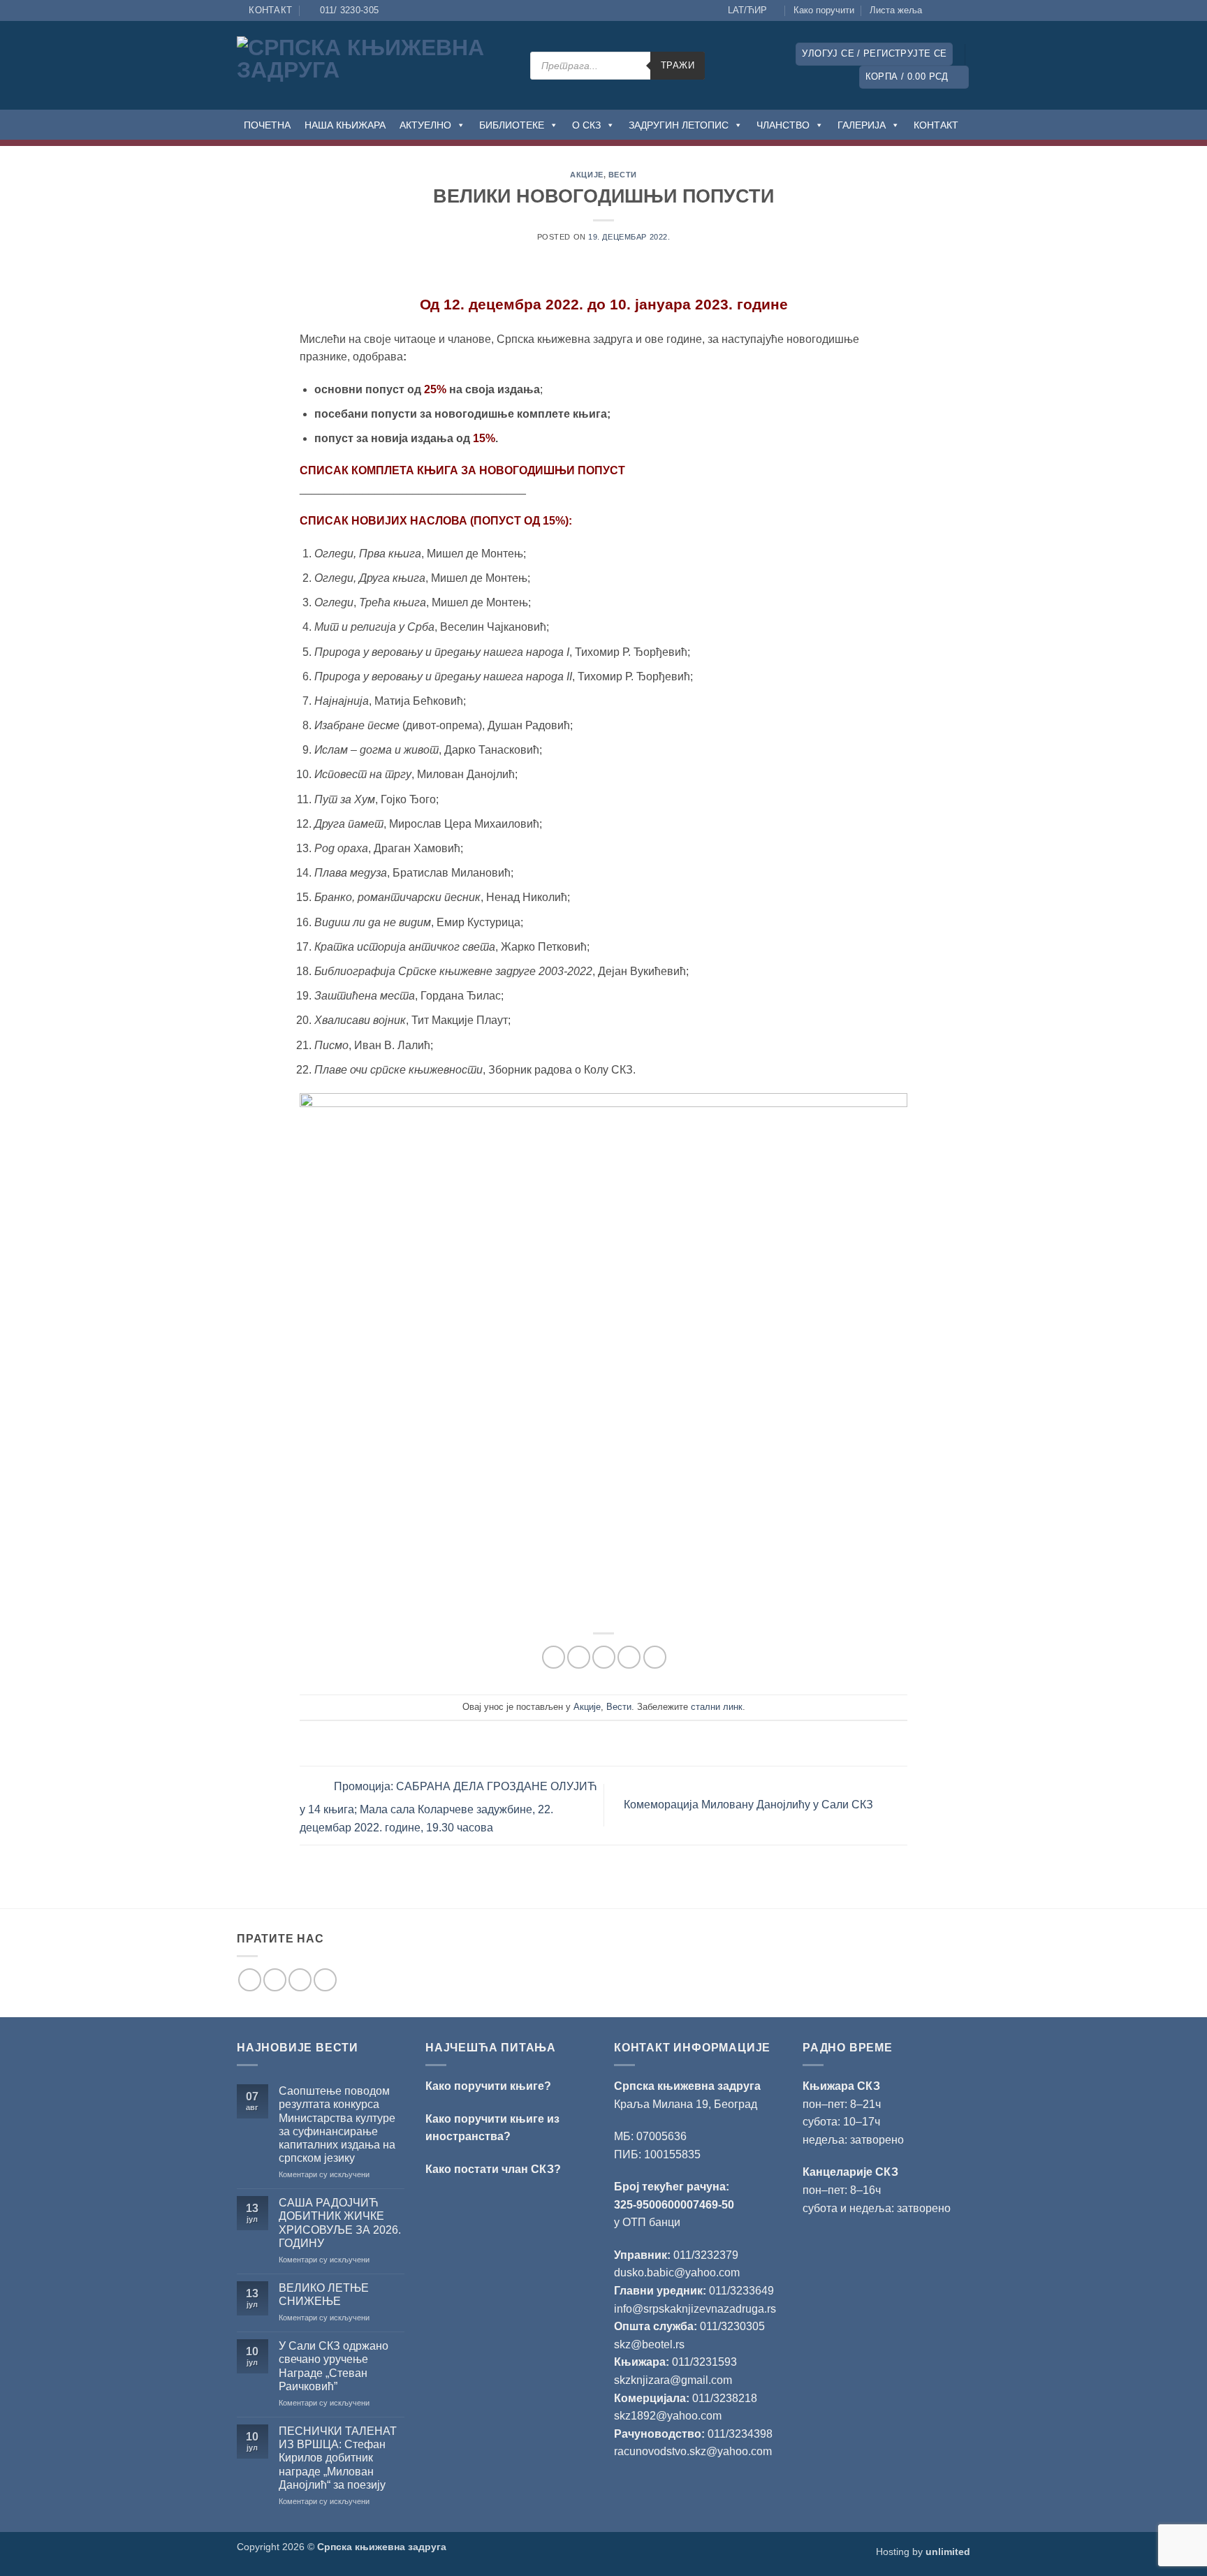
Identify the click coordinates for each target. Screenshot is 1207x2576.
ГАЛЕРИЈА (862, 125)
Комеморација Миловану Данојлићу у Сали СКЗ (750, 1805)
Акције (586, 175)
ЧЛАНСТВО (783, 125)
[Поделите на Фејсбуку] (554, 1657)
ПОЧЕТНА (267, 125)
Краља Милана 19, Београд (686, 2104)
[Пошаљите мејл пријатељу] (604, 1657)
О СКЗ (586, 125)
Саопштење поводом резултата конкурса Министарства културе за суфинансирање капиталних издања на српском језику (337, 2124)
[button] (874, 54)
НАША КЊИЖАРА (345, 125)
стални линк (717, 1707)
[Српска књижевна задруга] (373, 65)
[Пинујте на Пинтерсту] (629, 1657)
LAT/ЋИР (747, 10)
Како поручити (824, 10)
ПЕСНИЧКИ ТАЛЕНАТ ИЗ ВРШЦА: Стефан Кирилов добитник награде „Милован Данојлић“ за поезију (338, 2458)
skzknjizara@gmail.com (673, 2380)
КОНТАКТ (936, 125)
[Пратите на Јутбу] (963, 10)
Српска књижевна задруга (687, 2086)
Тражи (678, 65)
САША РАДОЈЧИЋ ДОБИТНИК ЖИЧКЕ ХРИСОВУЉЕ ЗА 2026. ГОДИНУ (340, 2223)
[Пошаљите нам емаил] (300, 1980)
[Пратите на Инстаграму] (950, 10)
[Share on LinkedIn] (655, 1657)
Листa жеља (896, 10)
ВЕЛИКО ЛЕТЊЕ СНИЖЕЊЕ (324, 2295)
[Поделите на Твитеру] (579, 1657)
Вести (623, 175)
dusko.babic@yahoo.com (677, 2273)
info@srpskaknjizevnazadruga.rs (696, 2309)
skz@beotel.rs (649, 2344)
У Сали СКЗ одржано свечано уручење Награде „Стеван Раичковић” (334, 2366)
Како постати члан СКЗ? (493, 2169)
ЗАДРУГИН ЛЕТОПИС (679, 125)
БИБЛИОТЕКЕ (512, 125)
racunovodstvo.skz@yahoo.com (693, 2451)
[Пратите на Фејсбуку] (937, 10)
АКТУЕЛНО (425, 125)
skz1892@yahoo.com (668, 2416)
